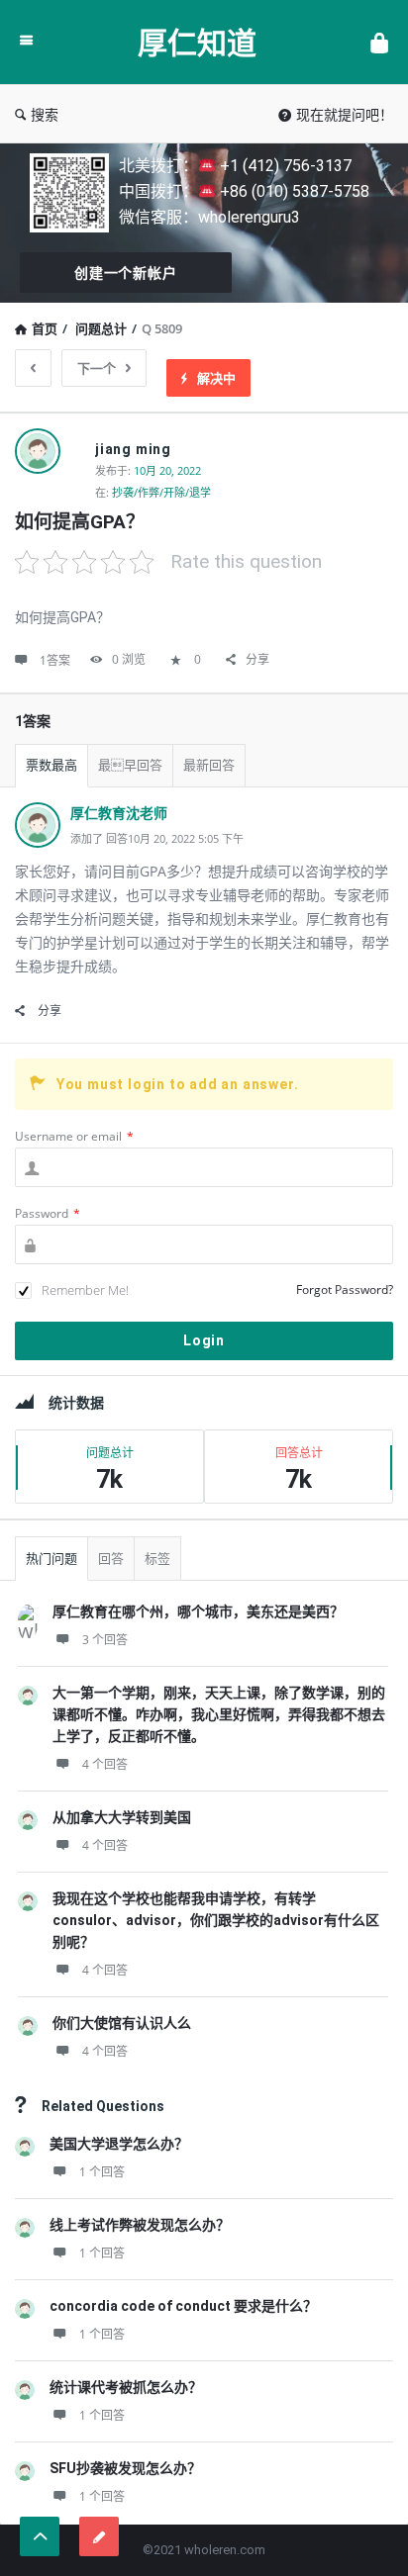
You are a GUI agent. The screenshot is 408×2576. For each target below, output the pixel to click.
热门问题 (51, 1559)
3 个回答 (105, 1640)
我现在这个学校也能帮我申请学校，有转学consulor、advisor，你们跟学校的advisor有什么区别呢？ (216, 1920)
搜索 (45, 114)
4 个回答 (105, 1764)
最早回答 (130, 765)
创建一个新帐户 (126, 273)
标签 (157, 1559)
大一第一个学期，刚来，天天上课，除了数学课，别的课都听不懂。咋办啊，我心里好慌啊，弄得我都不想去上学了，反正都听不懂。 (219, 1714)
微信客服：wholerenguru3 (209, 217)
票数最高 (51, 765)
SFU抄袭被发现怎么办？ (125, 2468)
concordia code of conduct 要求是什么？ (183, 2306)
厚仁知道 (197, 42)
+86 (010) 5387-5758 (293, 191)
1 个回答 (102, 2172)
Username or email (74, 1136)
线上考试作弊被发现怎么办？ (140, 2225)
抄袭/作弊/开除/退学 (161, 492)
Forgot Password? (345, 1289)
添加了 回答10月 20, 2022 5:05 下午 (157, 838)
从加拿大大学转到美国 (122, 1817)
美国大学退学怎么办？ (119, 2144)
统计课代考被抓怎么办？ (126, 2387)
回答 (111, 1559)
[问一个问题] (99, 2536)
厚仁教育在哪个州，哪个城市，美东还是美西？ (198, 1611)
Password (48, 1213)
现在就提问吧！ (345, 114)
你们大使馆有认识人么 (122, 2023)
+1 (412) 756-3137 (284, 166)
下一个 (97, 368)
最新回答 (209, 765)
